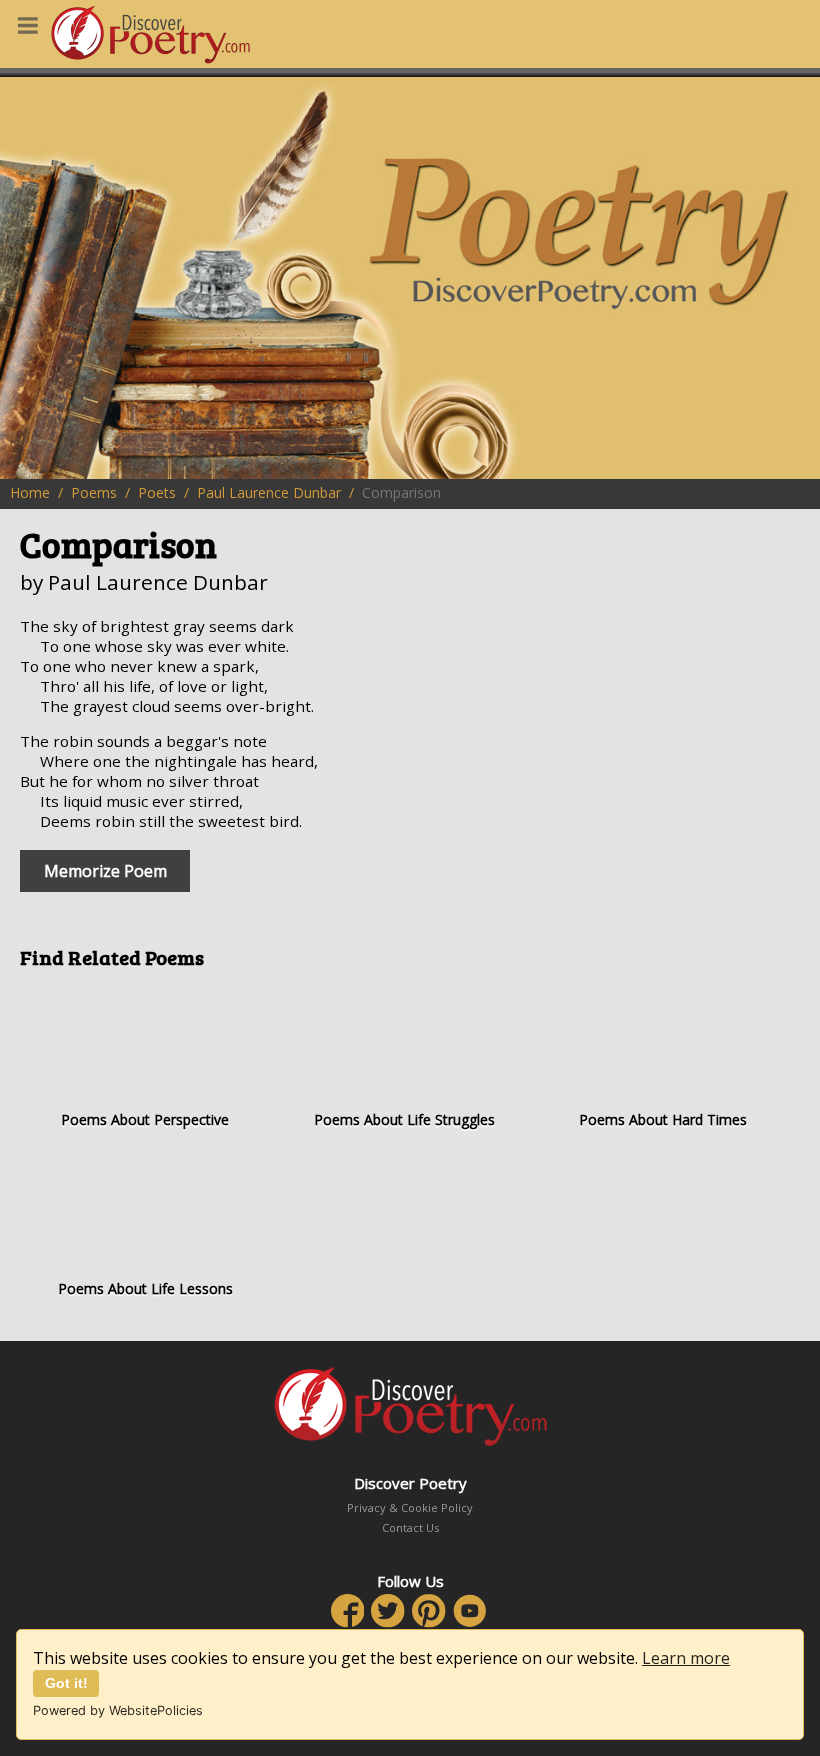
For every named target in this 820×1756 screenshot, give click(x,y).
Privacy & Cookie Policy (410, 1507)
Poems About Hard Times (663, 1119)
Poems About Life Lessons (145, 1288)
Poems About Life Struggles (404, 1119)
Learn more (686, 1658)
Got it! (66, 1683)
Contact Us (410, 1527)
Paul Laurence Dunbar (269, 492)
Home (30, 492)
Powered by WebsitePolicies (118, 1710)
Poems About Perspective (145, 1119)
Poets (157, 492)
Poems (94, 492)
